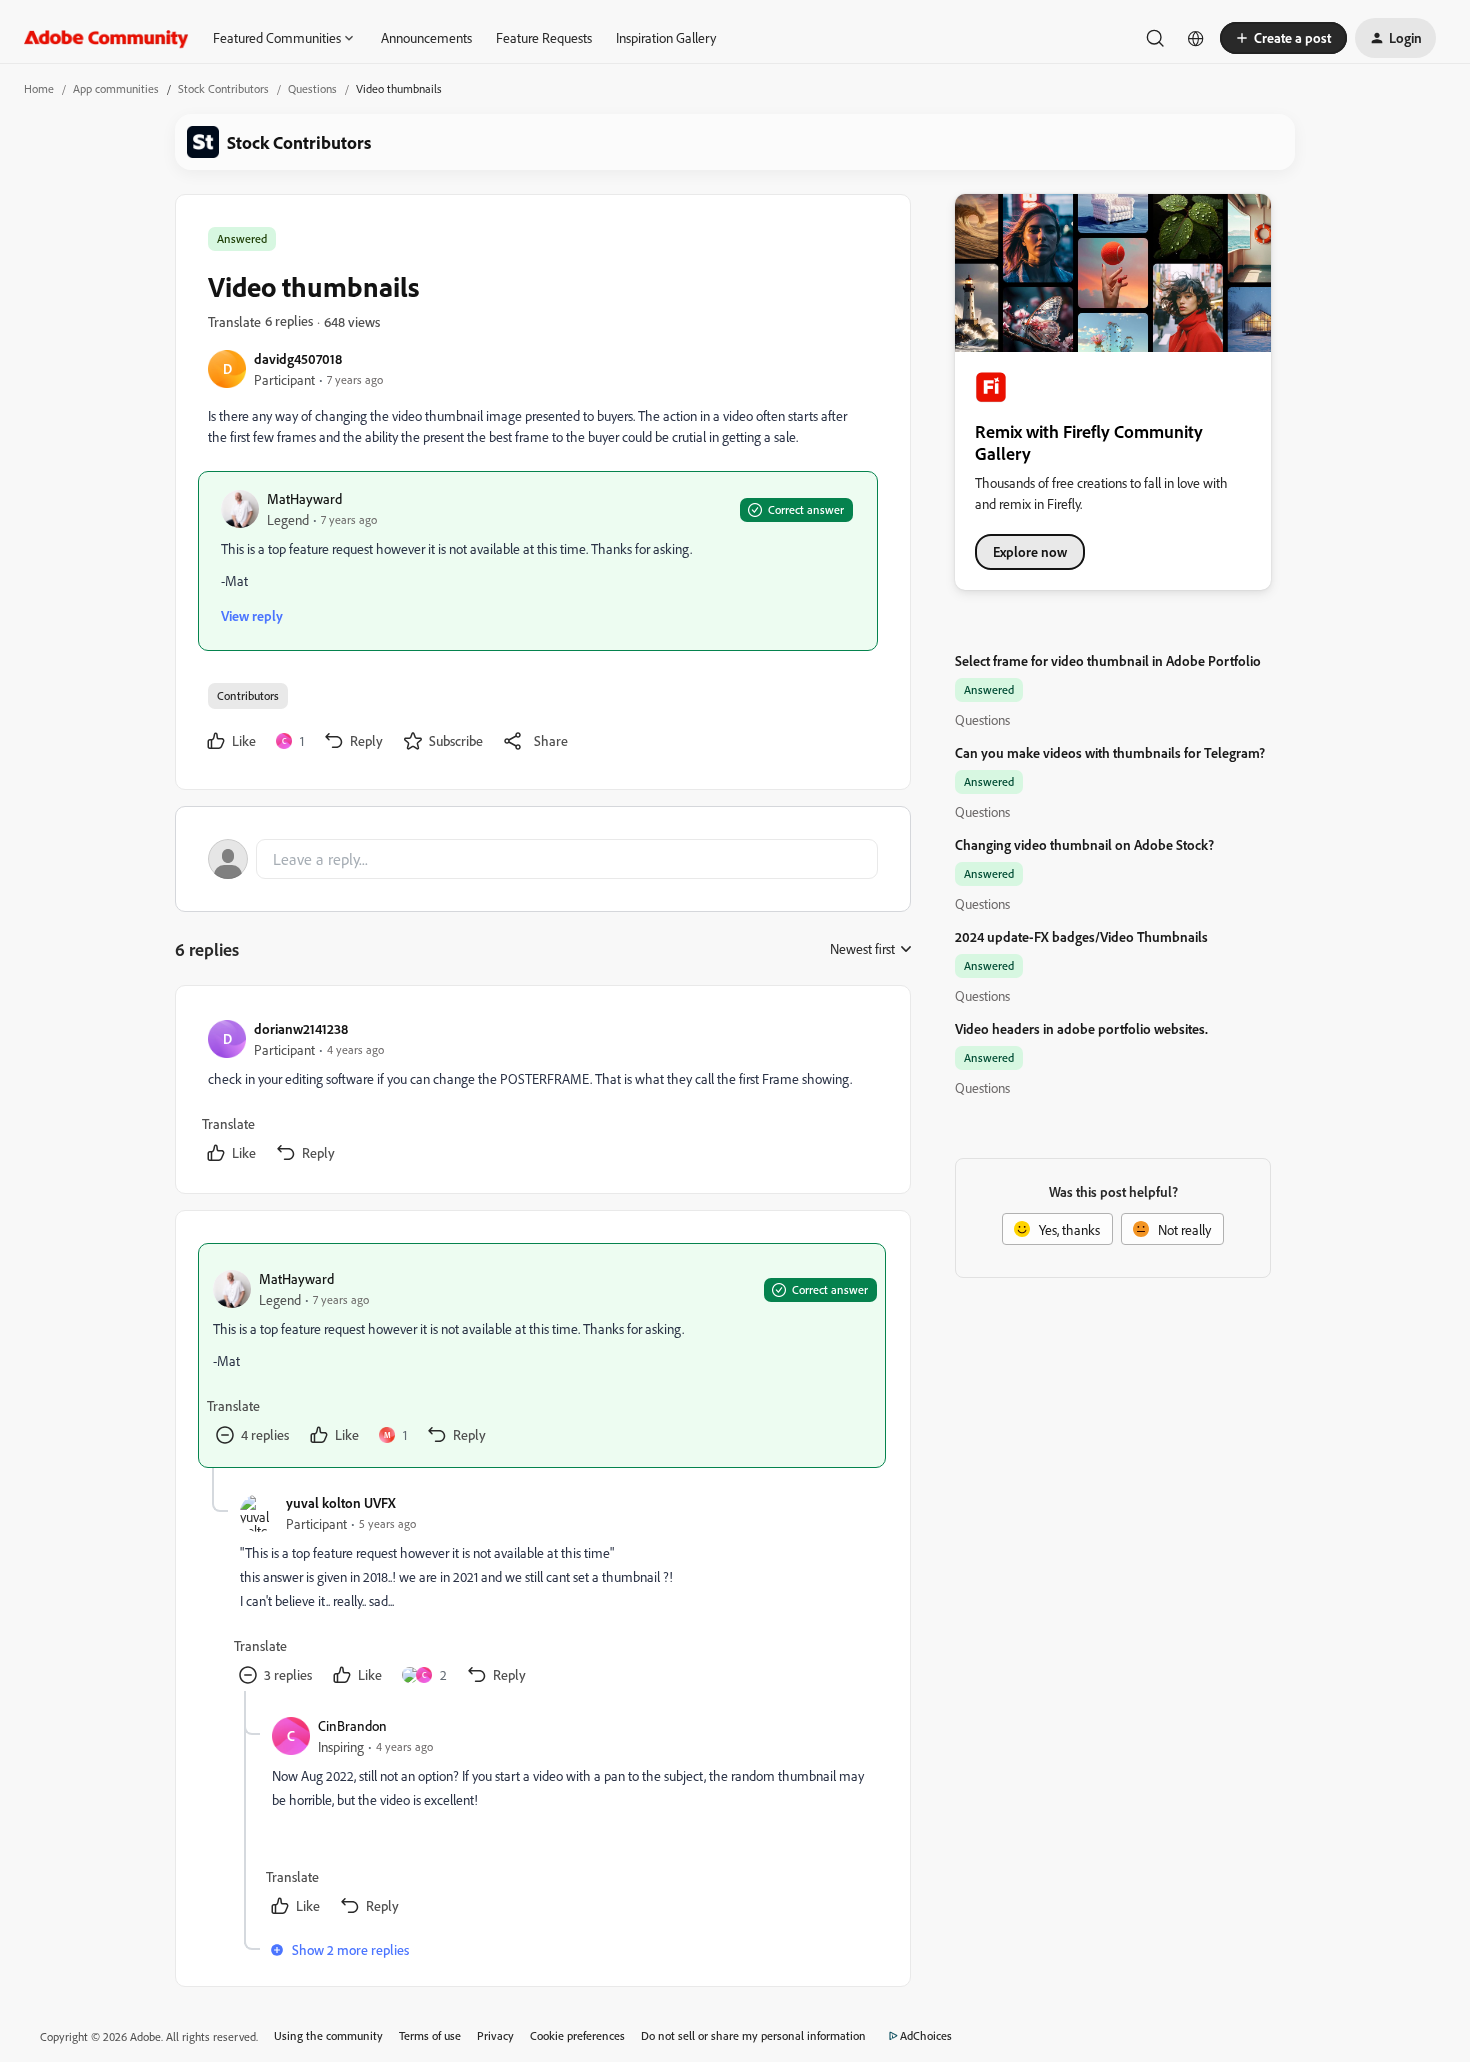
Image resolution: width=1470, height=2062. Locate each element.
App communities (116, 88)
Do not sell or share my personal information (753, 2035)
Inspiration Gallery (666, 37)
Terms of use (430, 2035)
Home (39, 88)
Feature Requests (544, 37)
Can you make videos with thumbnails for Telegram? (1110, 752)
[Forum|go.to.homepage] (106, 38)
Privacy (495, 2035)
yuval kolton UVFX (341, 1502)
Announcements (426, 37)
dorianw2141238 (301, 1028)
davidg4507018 (298, 358)
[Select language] (1196, 38)
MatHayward (304, 498)
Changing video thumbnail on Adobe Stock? (1084, 844)
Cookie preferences (577, 2035)
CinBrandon (352, 1725)
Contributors (248, 695)
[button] (1283, 38)
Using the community (328, 2035)
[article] (542, 1093)
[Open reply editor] (543, 859)
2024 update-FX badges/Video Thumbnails (1081, 936)
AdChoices (926, 2035)
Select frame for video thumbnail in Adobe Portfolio (1108, 660)
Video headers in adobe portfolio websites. (1081, 1028)
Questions (312, 88)
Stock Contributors (223, 88)
